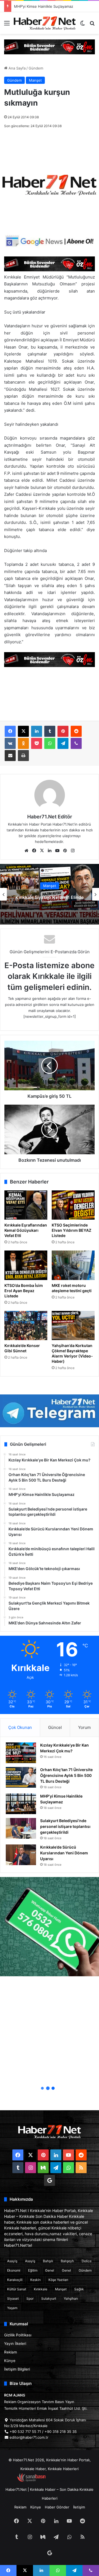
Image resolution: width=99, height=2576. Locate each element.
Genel (50, 2270)
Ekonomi (14, 2270)
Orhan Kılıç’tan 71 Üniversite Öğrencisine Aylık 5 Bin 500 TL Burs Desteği (66, 1775)
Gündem (36, 68)
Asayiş (12, 2261)
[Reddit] (76, 731)
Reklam (11, 2352)
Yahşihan (71, 2298)
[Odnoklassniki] (23, 743)
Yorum (84, 1727)
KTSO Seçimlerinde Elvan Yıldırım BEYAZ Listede (71, 1230)
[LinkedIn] (37, 731)
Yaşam (12, 2308)
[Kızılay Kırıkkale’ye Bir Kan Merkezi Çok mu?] (21, 1753)
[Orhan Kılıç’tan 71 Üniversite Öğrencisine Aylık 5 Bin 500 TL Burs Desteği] (21, 1777)
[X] (23, 731)
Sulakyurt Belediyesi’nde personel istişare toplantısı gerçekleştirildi (65, 1826)
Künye (10, 2361)
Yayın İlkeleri (15, 2344)
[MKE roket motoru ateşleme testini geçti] (73, 1265)
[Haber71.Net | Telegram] (50, 1411)
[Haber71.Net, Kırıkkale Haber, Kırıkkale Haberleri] (45, 23)
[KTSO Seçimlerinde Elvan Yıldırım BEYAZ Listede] (73, 1205)
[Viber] (76, 743)
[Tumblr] (50, 731)
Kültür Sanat (17, 2289)
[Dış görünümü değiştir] (82, 25)
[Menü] (7, 25)
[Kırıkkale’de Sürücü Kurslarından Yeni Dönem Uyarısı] (21, 1855)
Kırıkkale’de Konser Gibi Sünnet (22, 1348)
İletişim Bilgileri (17, 2369)
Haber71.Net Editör (50, 817)
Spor (30, 2298)
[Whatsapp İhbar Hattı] (50, 1927)
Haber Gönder (57, 2507)
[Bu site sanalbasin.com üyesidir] (31, 2481)
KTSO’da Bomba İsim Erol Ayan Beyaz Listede (24, 1291)
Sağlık (79, 2289)
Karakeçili (15, 2280)
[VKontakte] (10, 743)
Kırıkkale (41, 2289)
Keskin (35, 2280)
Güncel (55, 1727)
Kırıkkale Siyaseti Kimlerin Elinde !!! (50, 900)
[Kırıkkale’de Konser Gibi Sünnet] (26, 1326)
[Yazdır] (23, 756)
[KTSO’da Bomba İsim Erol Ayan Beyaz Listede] (26, 1265)
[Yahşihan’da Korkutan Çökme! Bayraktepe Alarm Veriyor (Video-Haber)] (73, 1326)
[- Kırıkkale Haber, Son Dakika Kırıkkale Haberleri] (50, 46)
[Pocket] (37, 743)
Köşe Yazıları (58, 2280)
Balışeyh (67, 2261)
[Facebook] (10, 731)
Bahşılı (48, 2261)
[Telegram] (63, 743)
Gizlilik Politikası (18, 2335)
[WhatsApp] (50, 743)
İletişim (79, 2507)
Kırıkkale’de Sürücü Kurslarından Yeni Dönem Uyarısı (64, 1853)
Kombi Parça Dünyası (64, 2481)
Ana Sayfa (16, 68)
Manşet (35, 80)
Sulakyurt (49, 2298)
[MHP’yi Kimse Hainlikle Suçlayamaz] (21, 1804)
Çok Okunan (20, 1727)
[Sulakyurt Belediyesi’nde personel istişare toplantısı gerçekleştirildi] (21, 1828)
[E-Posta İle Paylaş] (10, 756)
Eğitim (33, 2270)
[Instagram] (73, 851)
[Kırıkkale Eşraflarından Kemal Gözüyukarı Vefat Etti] (26, 1205)
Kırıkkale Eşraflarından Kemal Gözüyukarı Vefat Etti (26, 1230)
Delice (87, 2261)
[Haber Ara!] (92, 25)
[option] (50, 894)
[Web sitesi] (26, 851)
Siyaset (13, 2298)
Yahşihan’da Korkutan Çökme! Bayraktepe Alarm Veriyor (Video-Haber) (72, 1353)
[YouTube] (57, 851)
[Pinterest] (63, 731)
